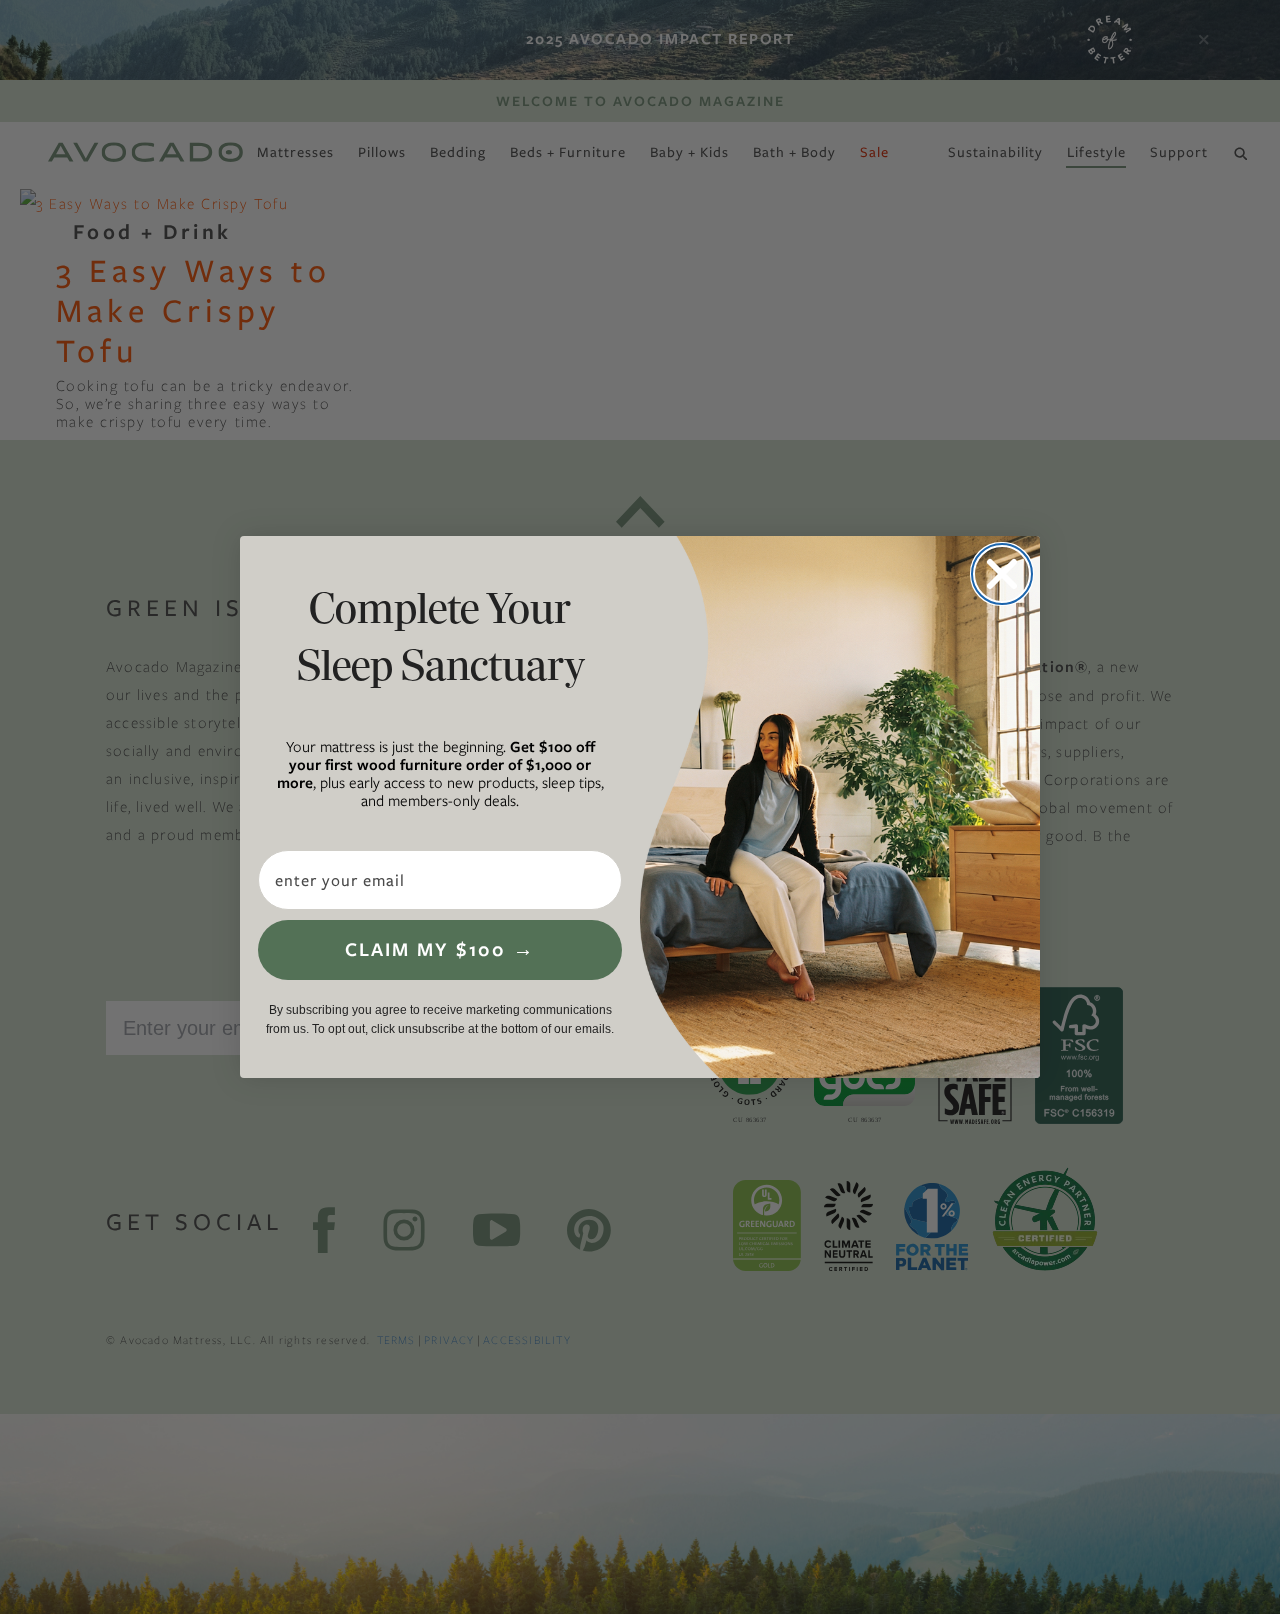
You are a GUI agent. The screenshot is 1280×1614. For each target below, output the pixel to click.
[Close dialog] (1002, 574)
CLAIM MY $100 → (440, 949)
